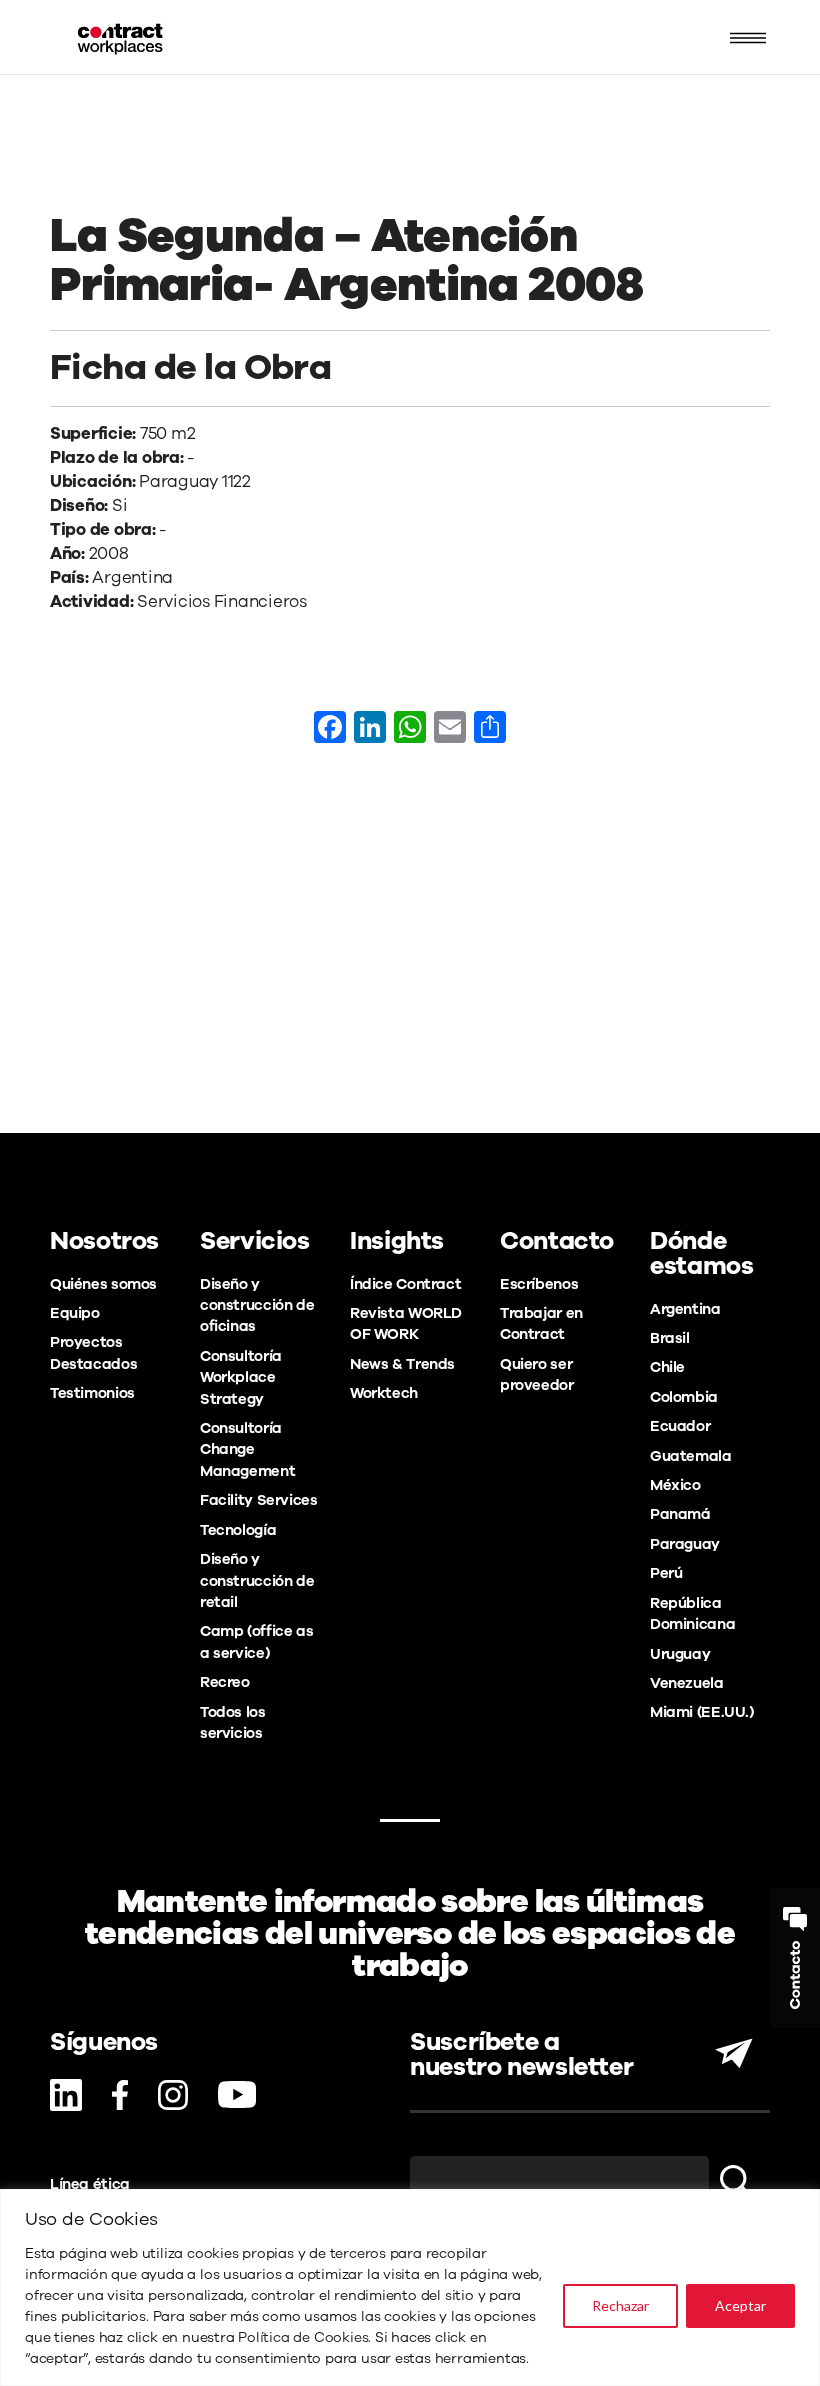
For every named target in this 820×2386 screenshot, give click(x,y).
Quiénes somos (103, 1284)
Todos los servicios (233, 1722)
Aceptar (740, 2305)
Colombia (684, 1397)
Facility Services (259, 1500)
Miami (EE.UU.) (702, 1712)
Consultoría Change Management (247, 1449)
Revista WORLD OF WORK (406, 1323)
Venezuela (687, 1683)
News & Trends (402, 1364)
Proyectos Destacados (93, 1352)
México (675, 1485)
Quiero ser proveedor (537, 1374)
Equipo (75, 1313)
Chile (667, 1367)
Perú (666, 1573)
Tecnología (238, 1530)
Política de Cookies (303, 2337)
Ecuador (680, 1426)
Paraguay (685, 1544)
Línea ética (90, 2184)
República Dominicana (692, 1613)
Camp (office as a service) (256, 1641)
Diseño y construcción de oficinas (257, 1305)
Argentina (685, 1309)
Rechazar (620, 2305)
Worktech (384, 1393)
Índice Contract (405, 1284)
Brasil (670, 1338)
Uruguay (680, 1654)
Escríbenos (539, 1284)
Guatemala (691, 1456)
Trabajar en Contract (541, 1323)
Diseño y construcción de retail (257, 1580)
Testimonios (92, 1393)
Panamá (680, 1514)
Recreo (225, 1682)
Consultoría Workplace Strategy (241, 1377)
